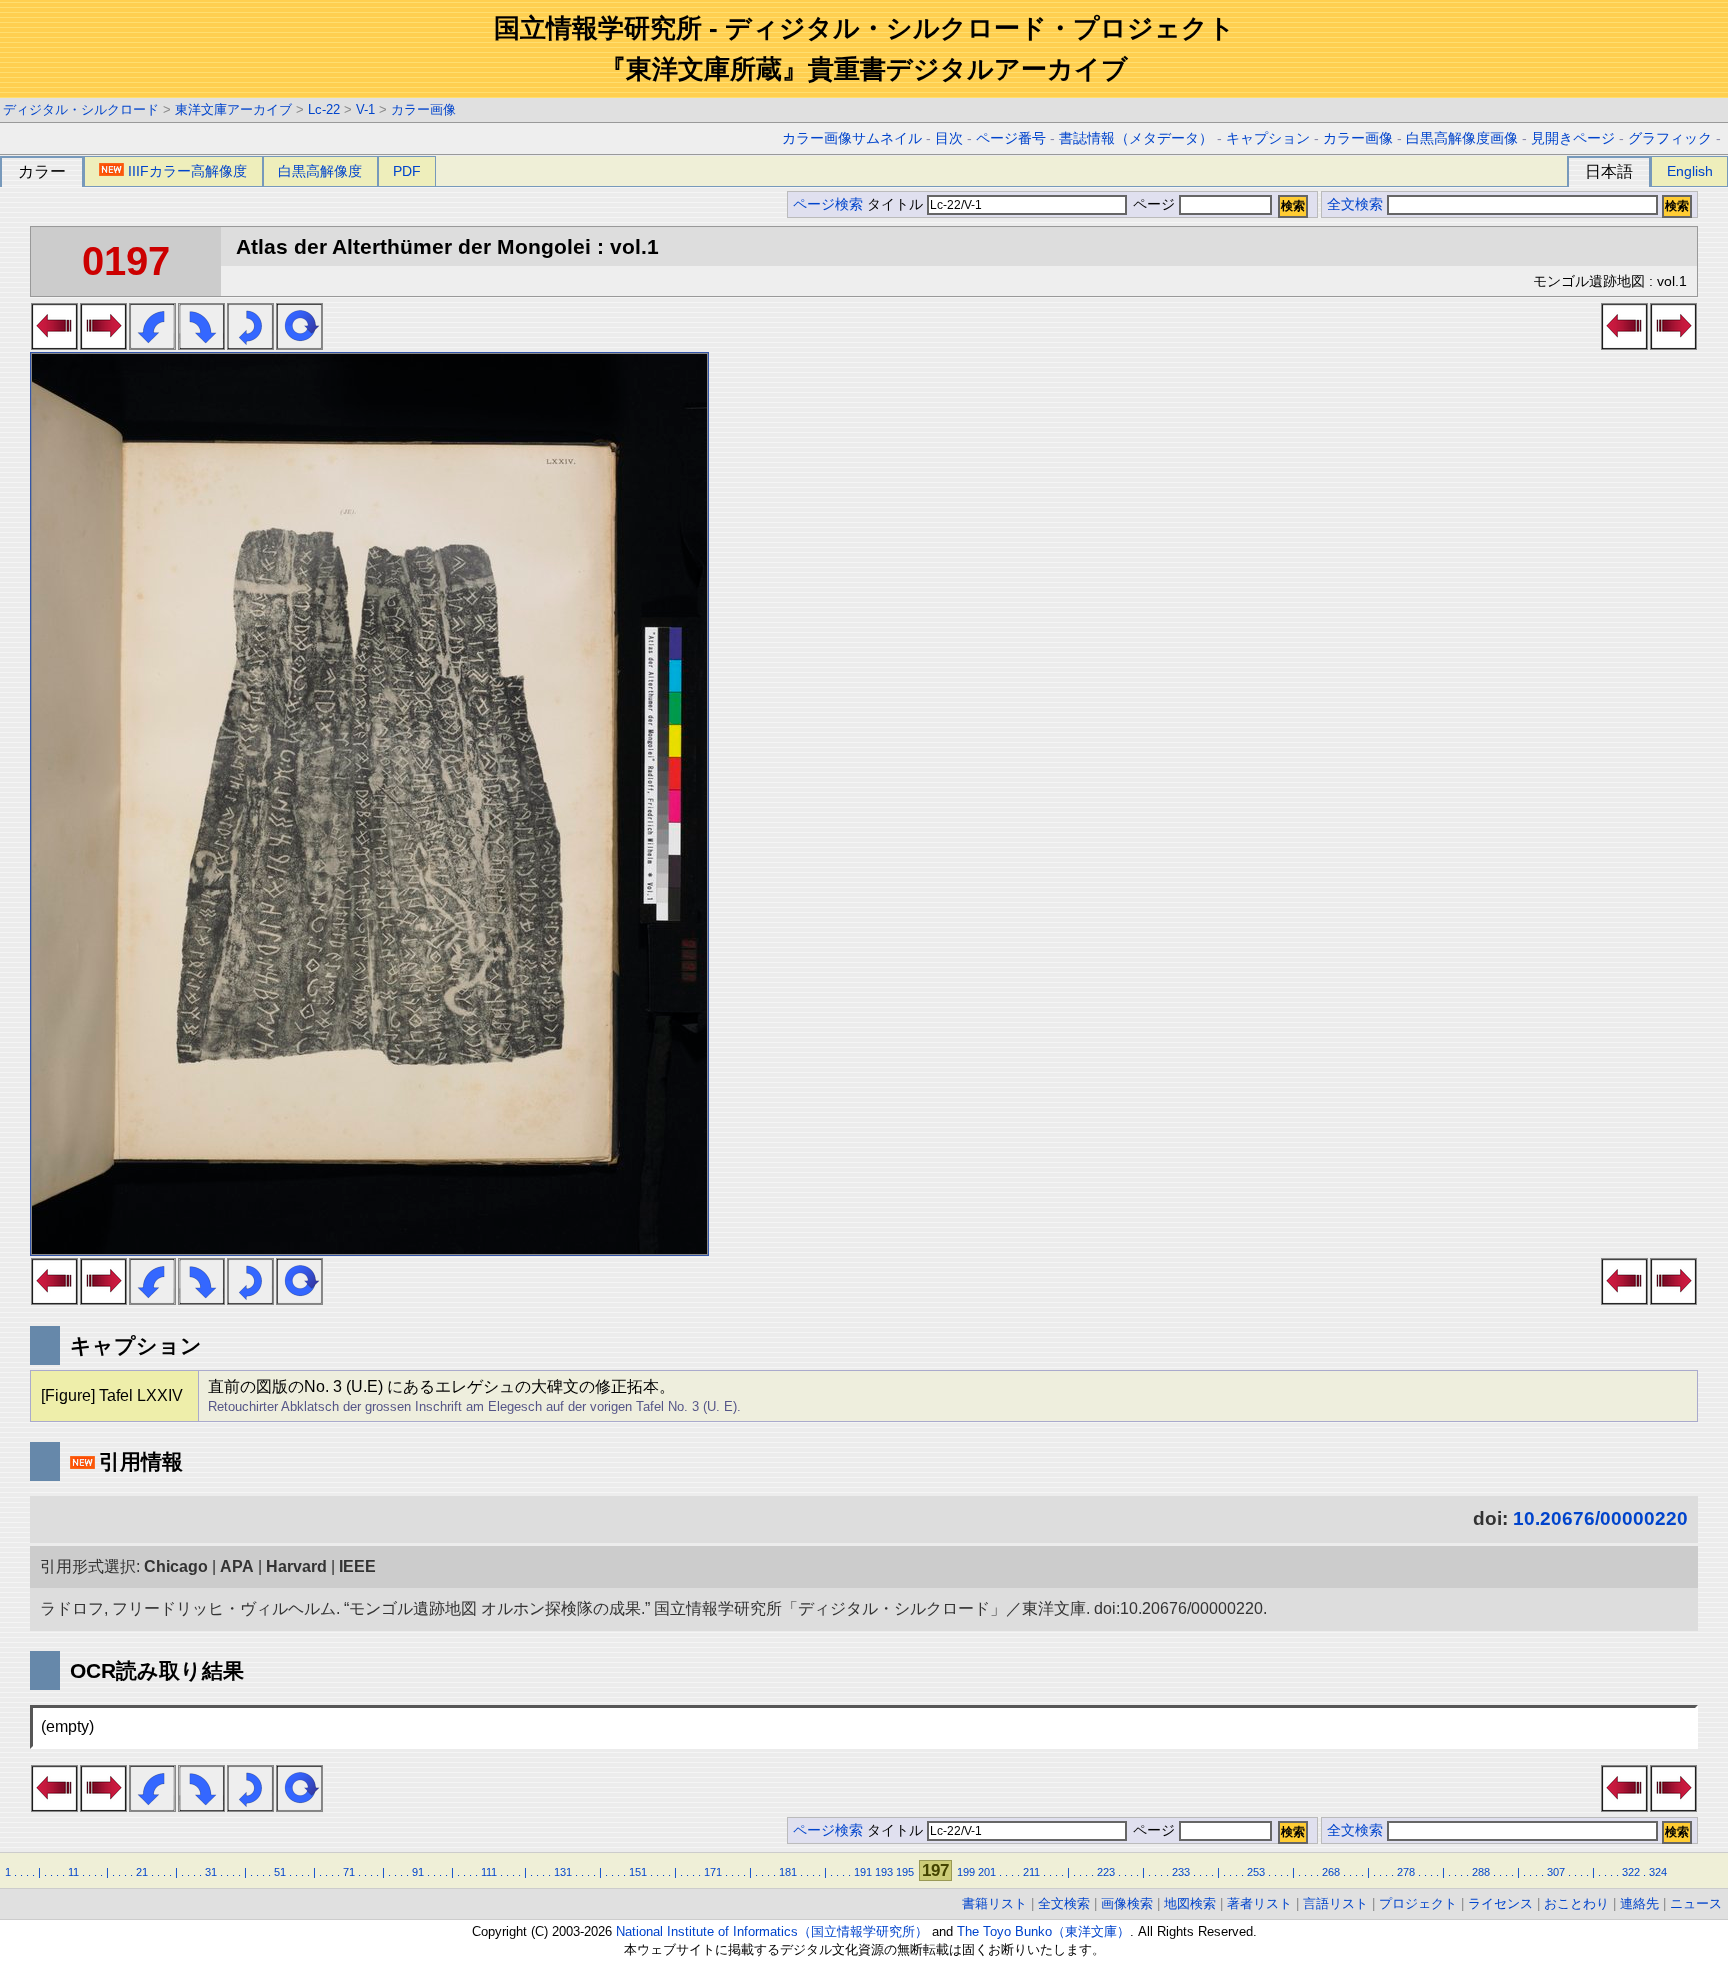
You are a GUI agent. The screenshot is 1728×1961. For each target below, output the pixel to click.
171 (713, 1872)
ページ (1154, 204)
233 (1181, 1872)
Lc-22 (324, 109)
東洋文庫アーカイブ (233, 109)
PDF (407, 171)
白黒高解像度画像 (1462, 138)
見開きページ (1573, 138)
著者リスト (1259, 1903)
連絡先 (1639, 1903)
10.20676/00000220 (1600, 1518)
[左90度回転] (152, 344)
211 (1031, 1872)
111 (489, 1872)
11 (73, 1872)
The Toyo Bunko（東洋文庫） (1043, 1931)
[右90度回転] (201, 344)
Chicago (176, 1566)
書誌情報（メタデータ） (1136, 138)
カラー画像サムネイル (852, 138)
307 (1556, 1872)
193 (884, 1872)
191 (863, 1872)
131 (563, 1872)
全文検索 (1355, 204)
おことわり (1576, 1903)
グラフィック (1670, 138)
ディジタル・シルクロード (81, 109)
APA (237, 1566)
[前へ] (54, 344)
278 (1406, 1872)
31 (211, 1872)
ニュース (1696, 1903)
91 (418, 1872)
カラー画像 (423, 109)
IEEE (357, 1566)
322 (1631, 1872)
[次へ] (103, 344)
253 (1256, 1872)
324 (1658, 1872)
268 (1331, 1872)
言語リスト (1335, 1903)
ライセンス (1500, 1903)
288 (1481, 1872)
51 (280, 1872)
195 (905, 1872)
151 (638, 1872)
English (1690, 171)
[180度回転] (250, 344)
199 (966, 1872)
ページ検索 (828, 204)
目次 (949, 138)
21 (142, 1872)
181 (788, 1872)
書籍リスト (994, 1903)
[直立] (299, 344)
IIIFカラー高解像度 (187, 171)
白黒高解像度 (320, 171)
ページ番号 (1011, 138)
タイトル (897, 204)
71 (349, 1872)
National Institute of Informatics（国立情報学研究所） (772, 1931)
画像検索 (1127, 1903)
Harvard (296, 1566)
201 (987, 1872)
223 (1106, 1872)
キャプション (1268, 138)
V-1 (365, 109)
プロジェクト (1418, 1903)
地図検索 (1190, 1903)
